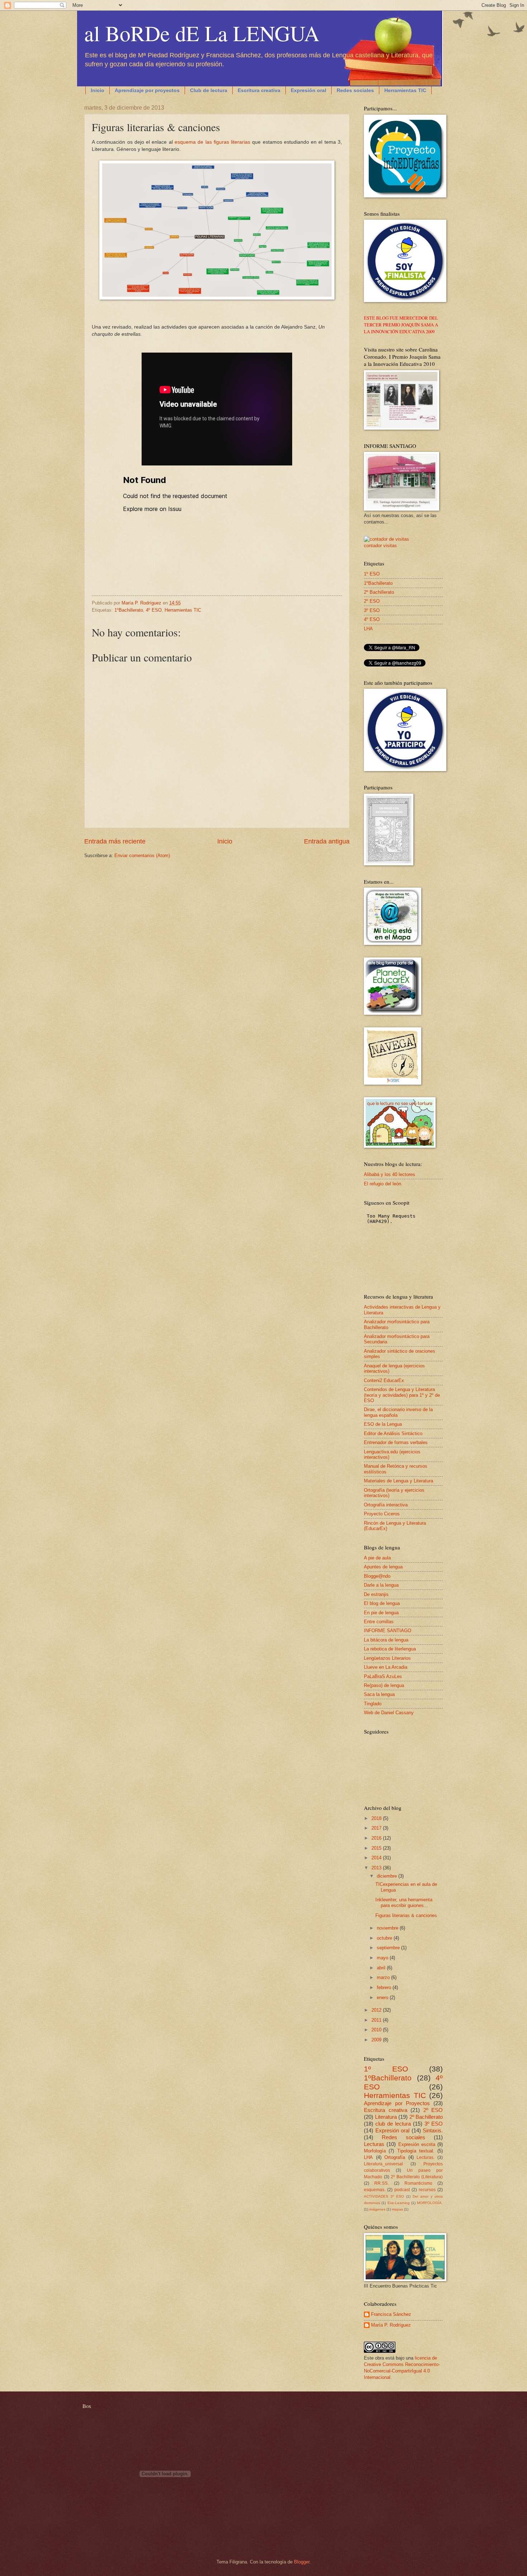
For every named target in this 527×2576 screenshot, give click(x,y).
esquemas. (375, 2190)
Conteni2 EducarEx (384, 1380)
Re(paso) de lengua (384, 1685)
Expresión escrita (417, 2144)
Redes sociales (355, 90)
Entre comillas (379, 1622)
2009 (377, 2040)
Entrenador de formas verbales (396, 1442)
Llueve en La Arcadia (386, 1667)
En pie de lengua (381, 1613)
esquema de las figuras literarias (212, 142)
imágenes (377, 2209)
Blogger (302, 2562)
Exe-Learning (399, 2203)
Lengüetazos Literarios (387, 1658)
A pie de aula (377, 1558)
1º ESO (372, 574)
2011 (377, 2020)
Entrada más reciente (115, 841)
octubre (385, 1938)
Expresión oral (308, 90)
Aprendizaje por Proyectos (397, 2103)
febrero (385, 1987)
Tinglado (373, 1704)
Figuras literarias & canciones (406, 1915)
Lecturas (374, 2144)
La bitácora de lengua (386, 1640)
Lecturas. (426, 2157)
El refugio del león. (383, 1184)
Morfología (375, 2151)
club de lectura (393, 2124)
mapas (397, 2209)
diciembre (388, 1876)
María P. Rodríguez (391, 2325)
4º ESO (154, 610)
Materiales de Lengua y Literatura (398, 1481)
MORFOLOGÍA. (430, 2203)
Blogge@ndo (377, 1576)
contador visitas (380, 546)
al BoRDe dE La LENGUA (202, 33)
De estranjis (376, 1594)
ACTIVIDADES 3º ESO (384, 2196)
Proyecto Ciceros (382, 1514)
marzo (384, 1977)
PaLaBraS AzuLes (383, 1676)
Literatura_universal (383, 2164)
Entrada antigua (327, 841)
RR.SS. (381, 2183)
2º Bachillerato (379, 592)
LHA (368, 629)
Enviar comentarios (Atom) (142, 856)
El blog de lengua (382, 1603)
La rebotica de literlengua (390, 1649)
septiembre (389, 1948)
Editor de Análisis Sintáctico (393, 1433)
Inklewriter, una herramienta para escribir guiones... (404, 1902)
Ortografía (395, 2157)
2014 (377, 1858)
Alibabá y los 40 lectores (390, 1174)
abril (382, 1968)
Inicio (98, 90)
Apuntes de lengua (383, 1567)
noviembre (388, 1928)
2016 (377, 1838)
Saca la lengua (379, 1694)
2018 (377, 1818)
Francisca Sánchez (391, 2314)
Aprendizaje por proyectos (147, 90)
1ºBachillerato (129, 610)
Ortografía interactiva (386, 1505)
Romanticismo (418, 2183)
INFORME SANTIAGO (388, 1631)
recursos (427, 2190)
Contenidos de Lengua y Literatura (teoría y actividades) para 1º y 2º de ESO (402, 1395)
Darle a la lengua (381, 1585)
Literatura (386, 2117)
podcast (402, 2190)
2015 (377, 1848)
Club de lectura (209, 90)
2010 (377, 2030)
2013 (377, 1868)
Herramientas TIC (405, 90)
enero (383, 1997)
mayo (383, 1958)
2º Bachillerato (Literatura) (417, 2177)
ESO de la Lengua (383, 1424)
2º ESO (372, 601)
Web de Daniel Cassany (389, 1713)
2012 (377, 2010)
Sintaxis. (433, 2130)
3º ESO (372, 610)
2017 (377, 1828)
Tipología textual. (416, 2151)
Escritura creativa (259, 90)
